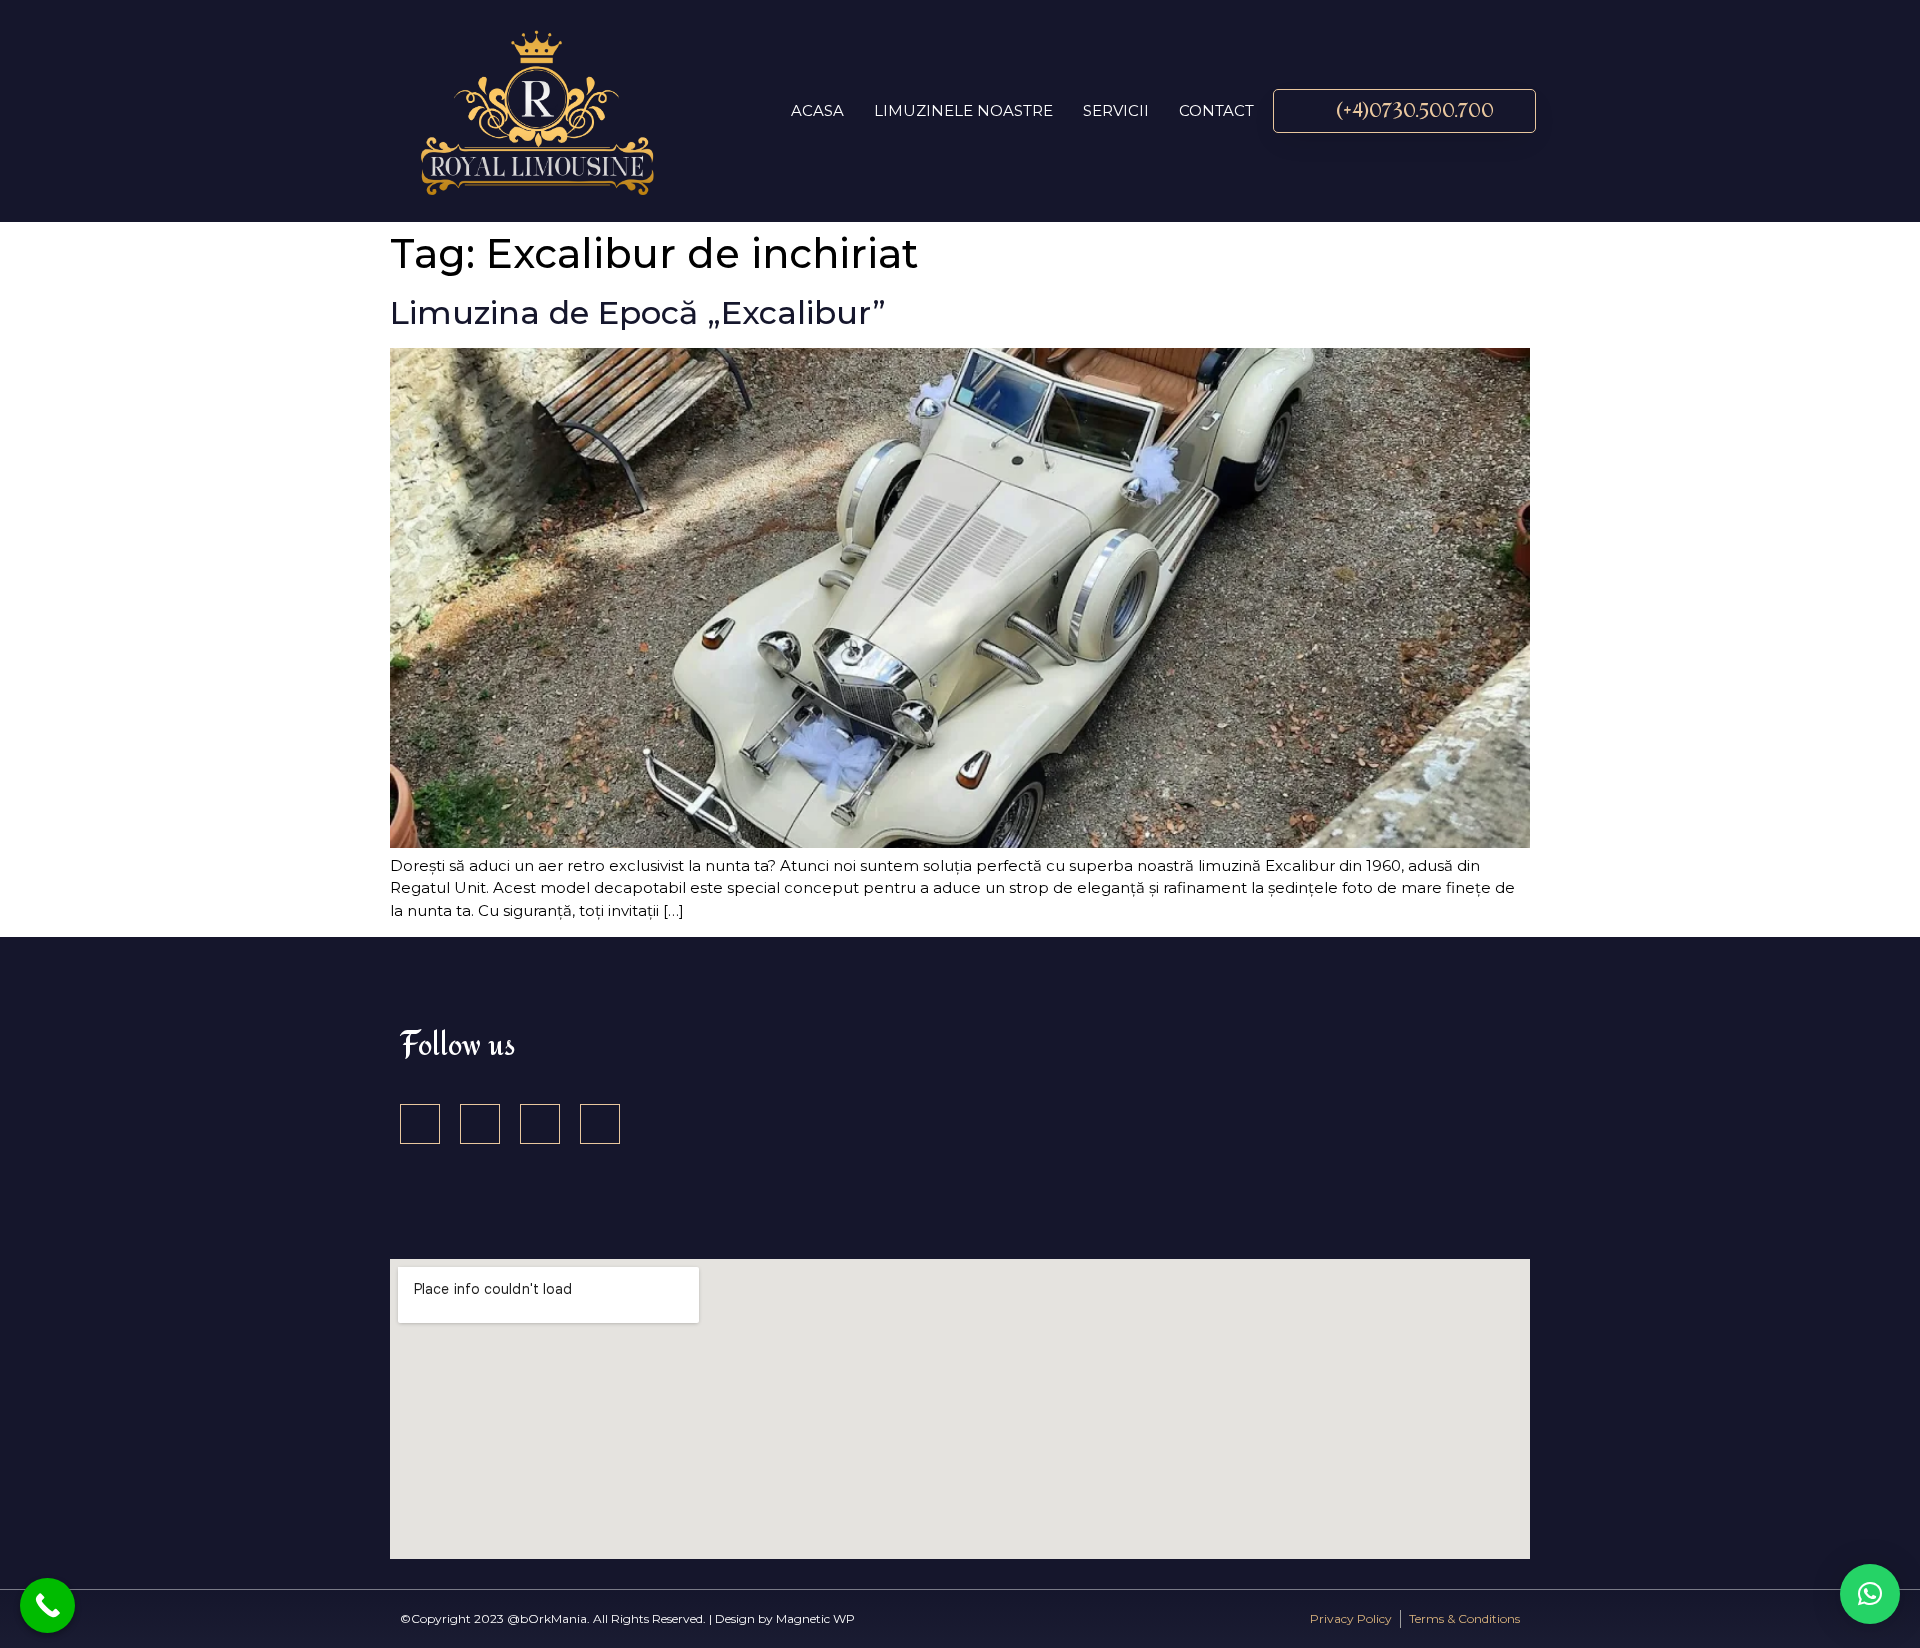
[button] (1870, 1594)
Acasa (817, 110)
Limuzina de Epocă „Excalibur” (638, 312)
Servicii (1116, 110)
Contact (1216, 110)
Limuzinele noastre (963, 110)
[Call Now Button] (47, 1605)
